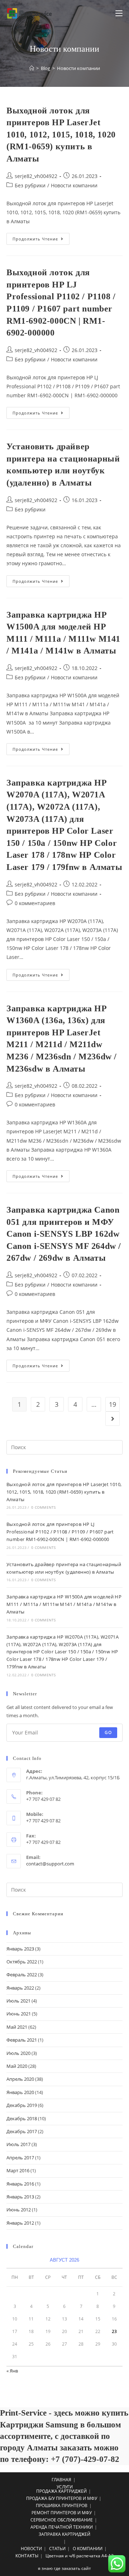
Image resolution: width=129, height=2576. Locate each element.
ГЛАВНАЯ (61, 2480)
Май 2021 (17, 2027)
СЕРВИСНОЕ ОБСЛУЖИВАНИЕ (62, 2520)
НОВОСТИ (31, 2549)
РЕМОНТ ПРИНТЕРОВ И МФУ (62, 2513)
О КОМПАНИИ (88, 2549)
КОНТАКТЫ (27, 2556)
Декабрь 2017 (22, 2131)
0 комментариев (35, 903)
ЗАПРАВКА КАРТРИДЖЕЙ (64, 2534)
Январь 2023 (20, 1949)
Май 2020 (17, 2066)
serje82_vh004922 (36, 176)
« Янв (12, 2371)
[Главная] (32, 68)
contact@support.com (50, 1864)
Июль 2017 (18, 2144)
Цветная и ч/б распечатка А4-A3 (80, 2556)
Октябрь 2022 (22, 1962)
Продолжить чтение (41, 240)
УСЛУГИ (65, 2487)
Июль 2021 (18, 2001)
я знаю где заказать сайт (64, 2568)
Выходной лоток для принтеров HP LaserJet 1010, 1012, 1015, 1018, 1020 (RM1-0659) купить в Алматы (61, 135)
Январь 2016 (20, 2184)
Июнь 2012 (19, 2210)
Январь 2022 (20, 1988)
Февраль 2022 (22, 1975)
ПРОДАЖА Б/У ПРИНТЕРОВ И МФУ (62, 2498)
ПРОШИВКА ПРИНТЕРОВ (62, 2505)
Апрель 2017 (20, 2158)
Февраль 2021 (22, 2040)
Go (108, 1732)
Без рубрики (30, 185)
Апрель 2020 (20, 2079)
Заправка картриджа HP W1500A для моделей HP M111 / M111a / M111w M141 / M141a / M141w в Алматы (64, 1604)
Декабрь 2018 (22, 2118)
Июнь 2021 (19, 2014)
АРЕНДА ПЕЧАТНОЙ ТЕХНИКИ (62, 2527)
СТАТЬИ (57, 2549)
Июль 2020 (18, 2053)
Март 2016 (18, 2170)
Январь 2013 (20, 2197)
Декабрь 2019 (22, 2105)
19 (113, 1404)
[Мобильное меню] (119, 13)
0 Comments (43, 1507)
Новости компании (74, 185)
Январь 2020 (20, 2092)
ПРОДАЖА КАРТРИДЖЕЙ (61, 2491)
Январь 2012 (20, 2223)
